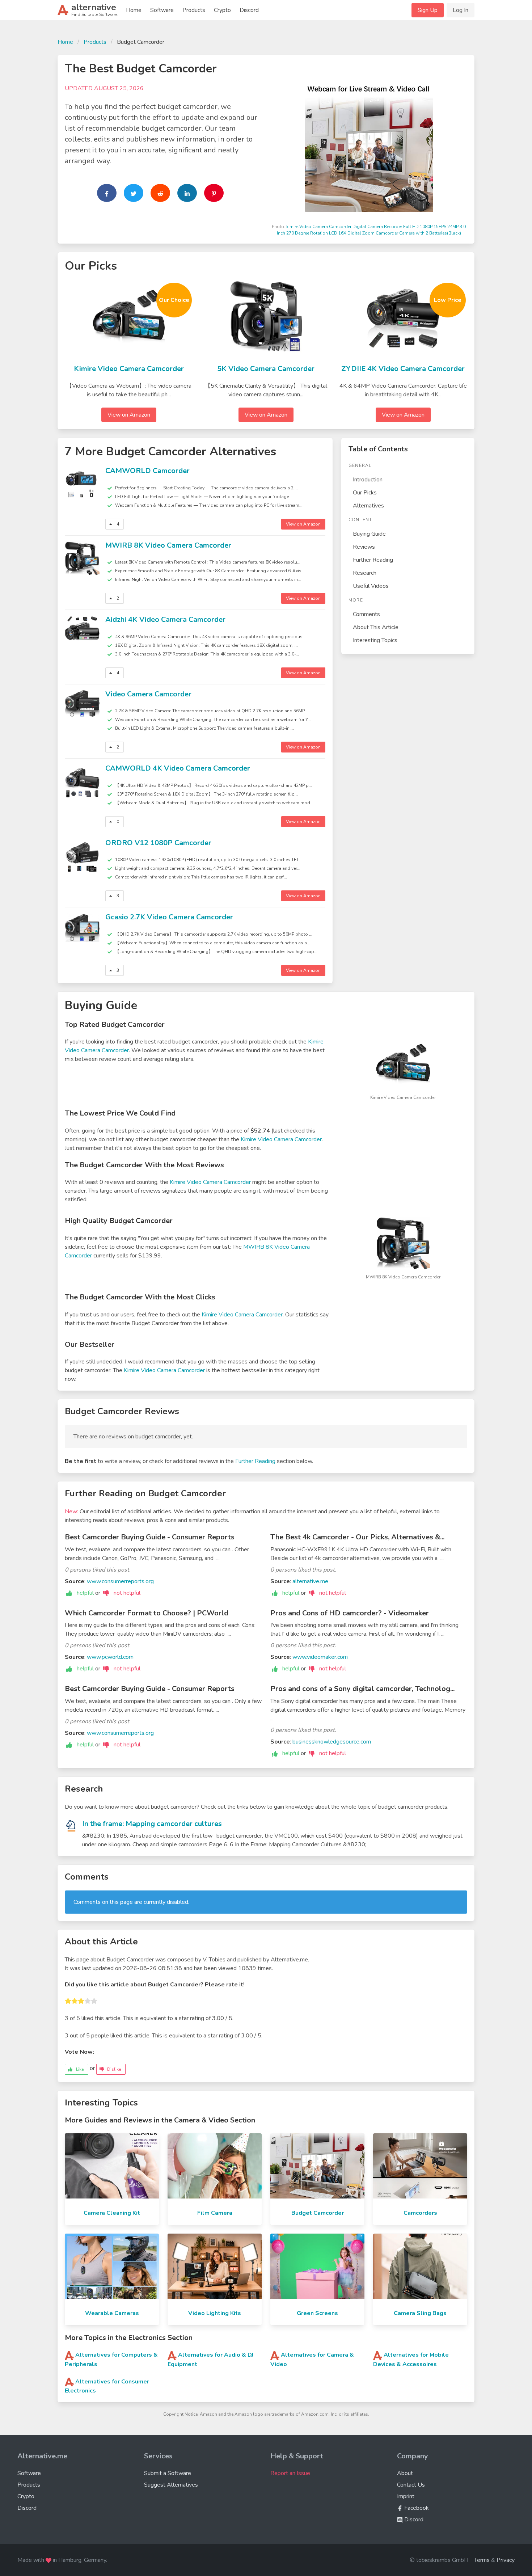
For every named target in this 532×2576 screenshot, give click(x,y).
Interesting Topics (375, 640)
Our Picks (365, 493)
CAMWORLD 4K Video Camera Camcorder (178, 768)
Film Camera (215, 2213)
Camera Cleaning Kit (112, 2213)
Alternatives (368, 506)
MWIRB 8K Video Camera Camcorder (168, 545)
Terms (482, 2560)
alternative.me (310, 1581)
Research (365, 573)
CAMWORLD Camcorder (147, 471)
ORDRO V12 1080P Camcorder (158, 843)
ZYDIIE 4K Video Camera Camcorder (403, 369)
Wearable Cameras (112, 2313)
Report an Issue (290, 2473)
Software (162, 10)
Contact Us (411, 2485)
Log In (461, 10)
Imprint (406, 2496)
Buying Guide (369, 534)
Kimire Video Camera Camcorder (129, 369)
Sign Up (428, 10)
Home (134, 10)
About (405, 2473)
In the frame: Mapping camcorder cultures (152, 1824)
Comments (366, 614)
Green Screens (317, 2313)
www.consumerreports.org (120, 1581)
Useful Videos (371, 586)
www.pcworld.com (110, 1657)
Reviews (364, 547)
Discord (249, 10)
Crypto (222, 10)
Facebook (416, 2508)
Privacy (506, 2560)
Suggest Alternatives (171, 2485)
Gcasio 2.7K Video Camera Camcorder (169, 917)
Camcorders (420, 2213)
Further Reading (373, 560)
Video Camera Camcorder (148, 694)
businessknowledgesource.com (332, 1742)
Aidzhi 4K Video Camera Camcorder (165, 619)
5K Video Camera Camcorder (266, 369)
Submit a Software (168, 2473)
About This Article (376, 627)
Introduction (368, 480)
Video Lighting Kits (215, 2313)
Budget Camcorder (318, 2213)
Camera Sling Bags (420, 2313)
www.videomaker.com (320, 1657)
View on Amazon (129, 415)
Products (194, 10)
